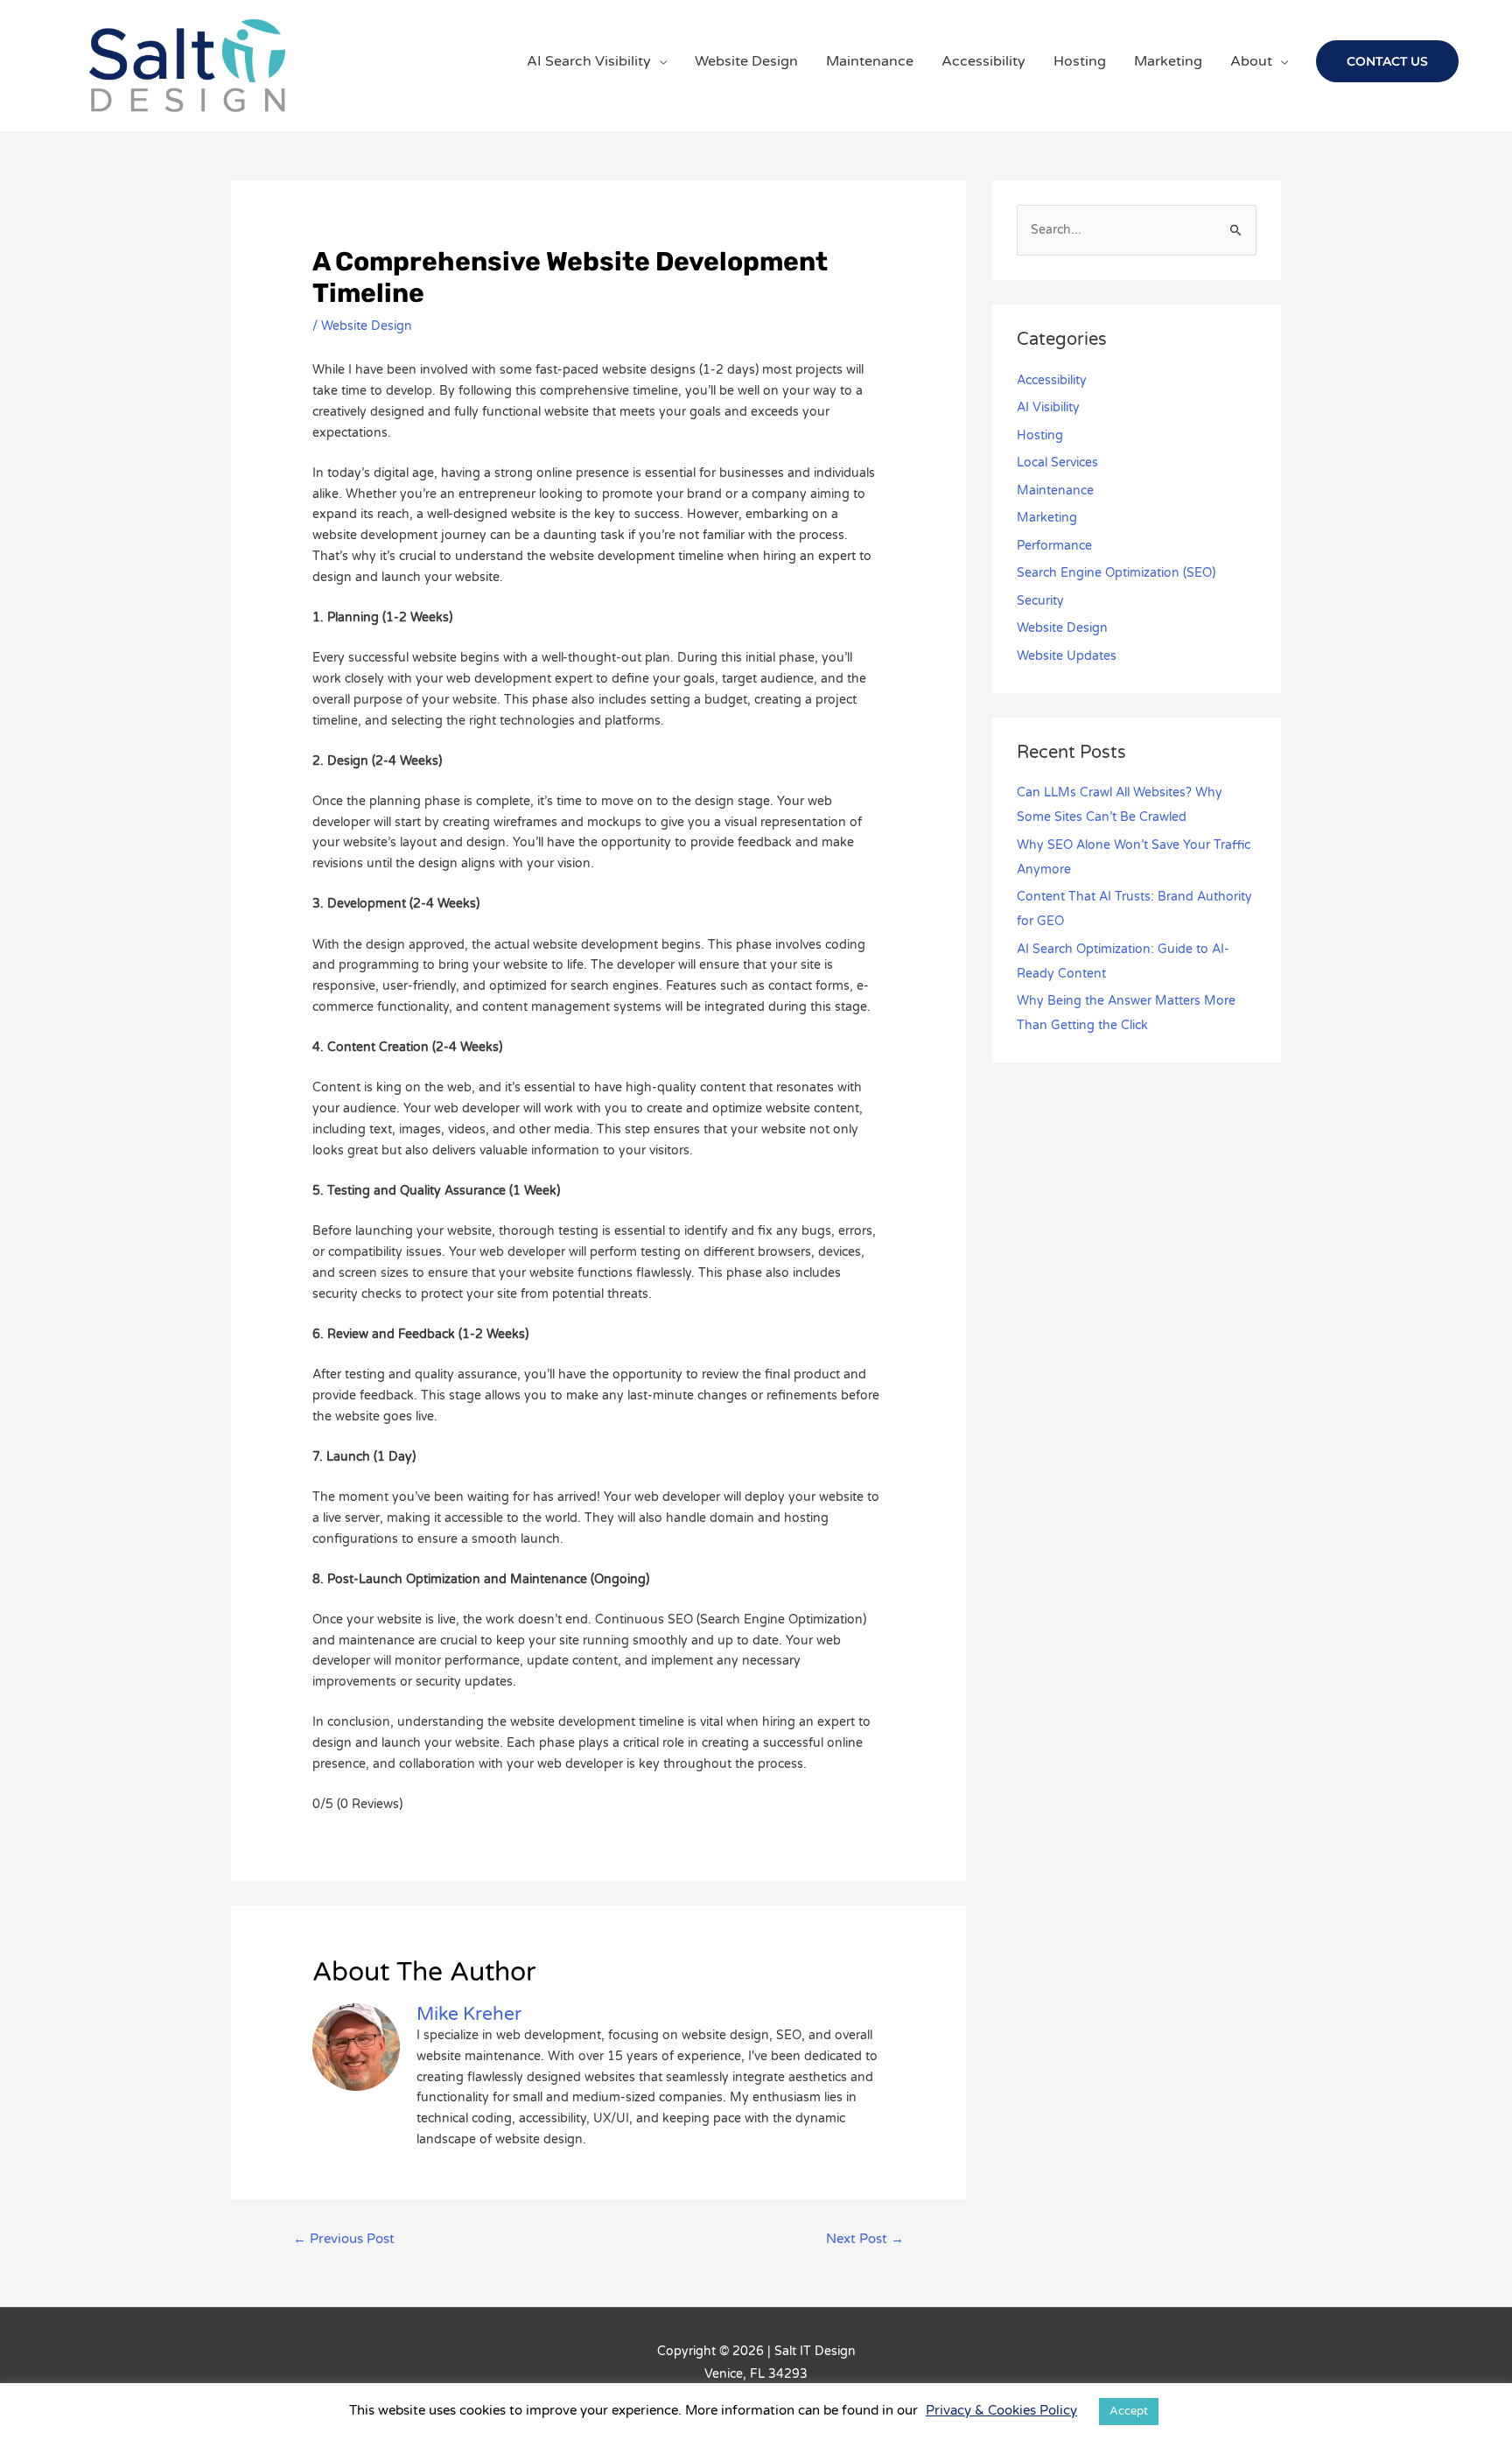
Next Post (865, 2239)
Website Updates (1067, 656)
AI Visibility (1048, 407)
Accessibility (1052, 380)
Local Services (1057, 463)
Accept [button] (1129, 2411)
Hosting (1040, 435)
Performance (1054, 546)
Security (1040, 601)
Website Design (367, 326)
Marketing (1047, 518)
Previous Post (344, 2239)
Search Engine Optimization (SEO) (1116, 573)
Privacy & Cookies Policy (1001, 2410)
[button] (1387, 61)
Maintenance (1055, 491)
